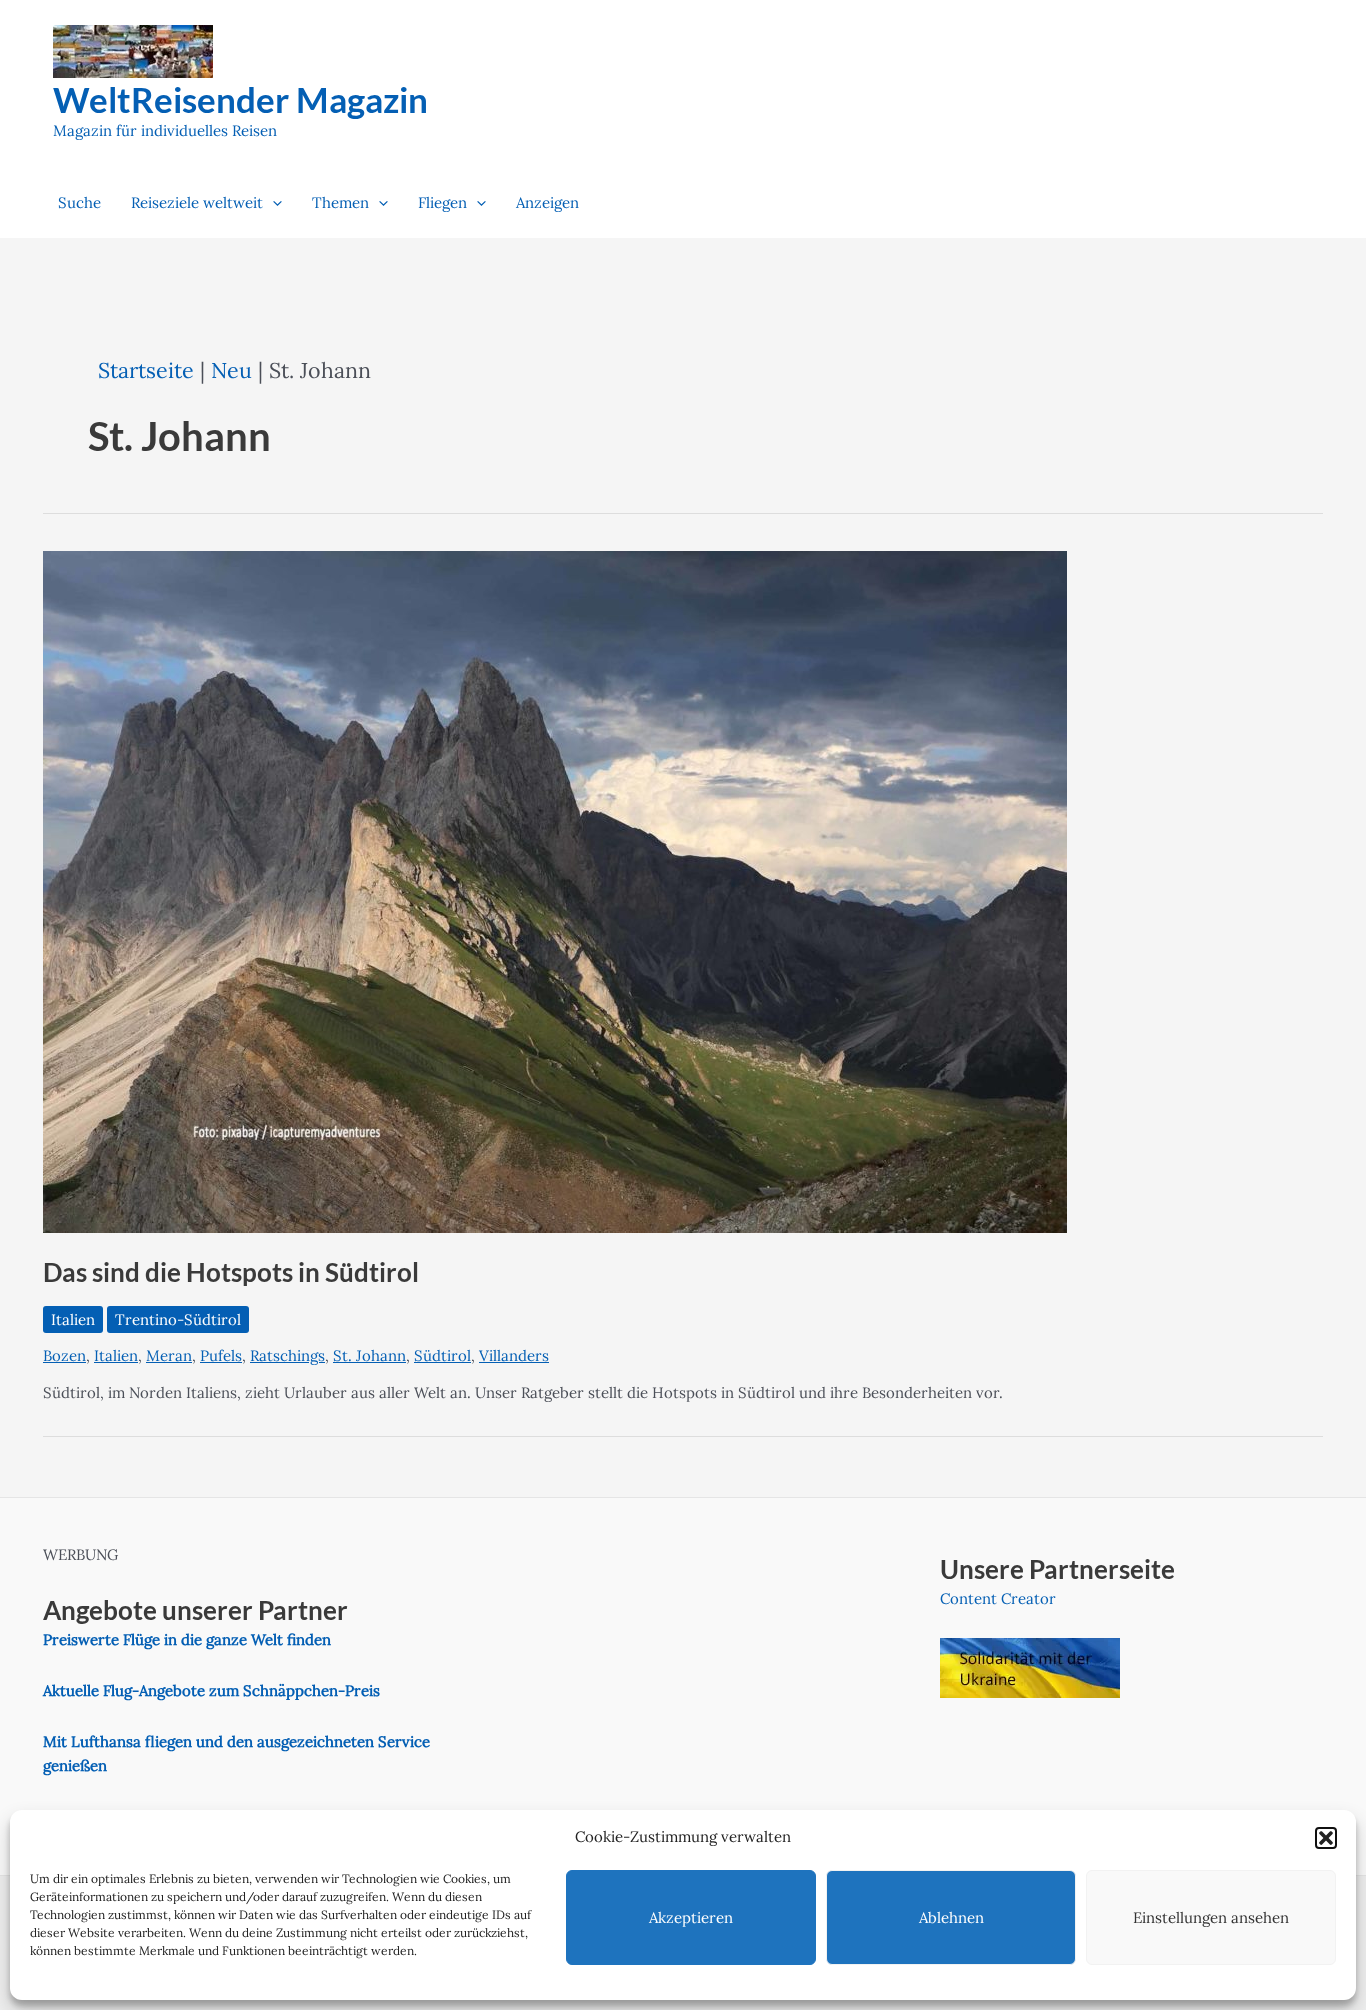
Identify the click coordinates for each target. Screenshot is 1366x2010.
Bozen (64, 1355)
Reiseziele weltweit (197, 202)
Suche (79, 202)
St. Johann (369, 1355)
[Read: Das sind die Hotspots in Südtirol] (555, 890)
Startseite (146, 370)
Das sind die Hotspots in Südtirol (231, 1272)
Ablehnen (951, 1917)
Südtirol (442, 1355)
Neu (231, 370)
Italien (73, 1319)
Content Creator (998, 1598)
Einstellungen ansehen (1211, 1917)
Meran (169, 1355)
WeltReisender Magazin (240, 99)
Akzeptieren (691, 1917)
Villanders (514, 1355)
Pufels (221, 1355)
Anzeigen (547, 202)
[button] (1326, 1838)
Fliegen (442, 202)
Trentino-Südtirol (178, 1319)
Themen (340, 202)
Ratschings (287, 1355)
